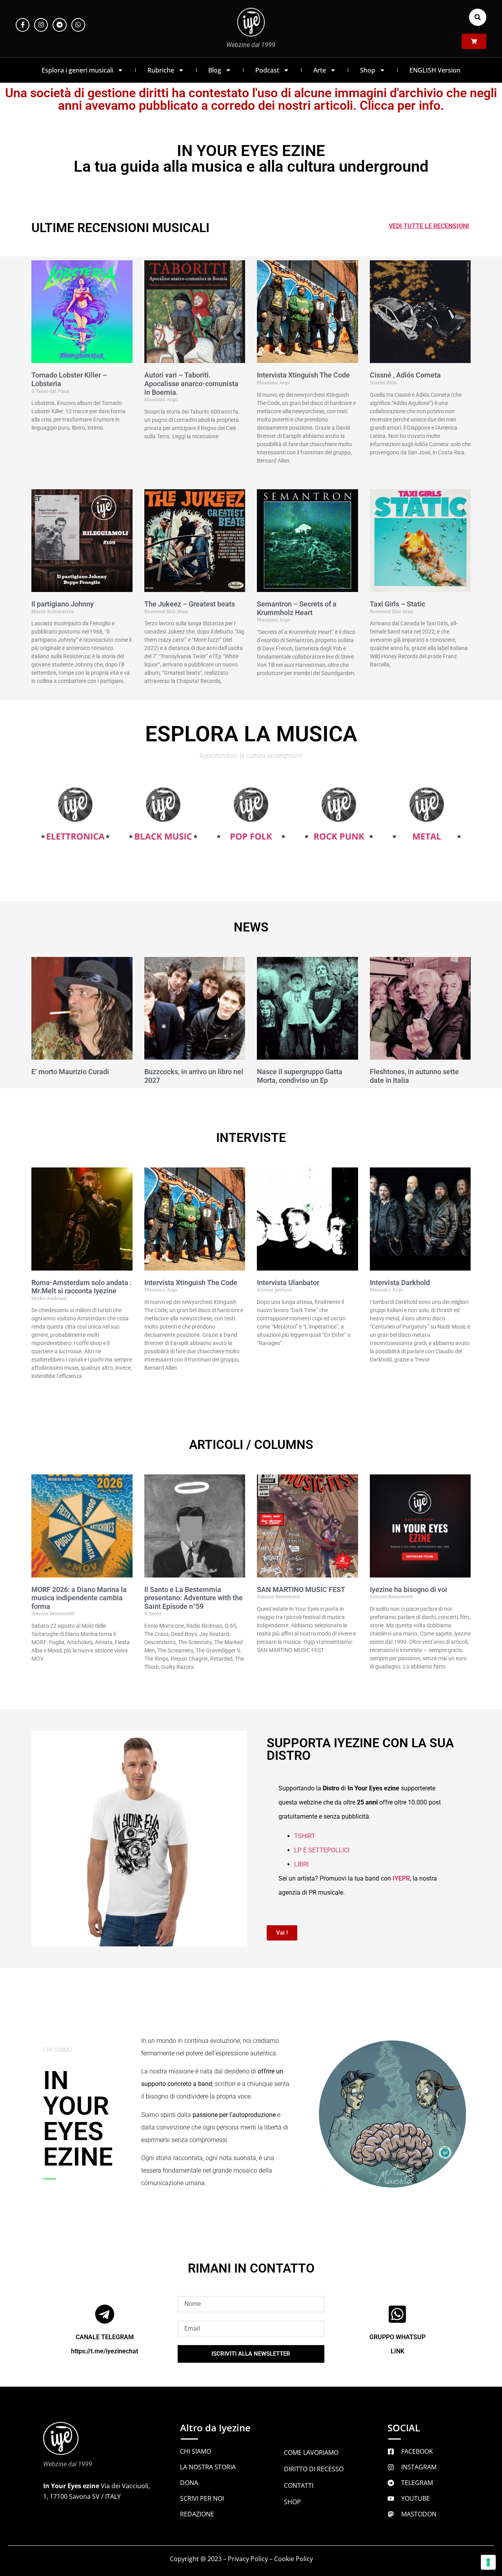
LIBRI (301, 1864)
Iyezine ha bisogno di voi (408, 1589)
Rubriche (161, 70)
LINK (397, 2351)
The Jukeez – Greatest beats (190, 604)
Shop (368, 70)
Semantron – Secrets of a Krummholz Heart (297, 608)
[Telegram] (59, 25)
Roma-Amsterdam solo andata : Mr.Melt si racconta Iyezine (82, 1287)
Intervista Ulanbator (288, 1283)
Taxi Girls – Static (397, 604)
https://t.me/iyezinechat (105, 2351)
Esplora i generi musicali (77, 70)
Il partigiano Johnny (63, 604)
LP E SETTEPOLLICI (322, 1850)
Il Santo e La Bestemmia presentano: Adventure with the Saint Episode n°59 (194, 1598)
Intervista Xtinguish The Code (303, 375)
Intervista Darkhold (400, 1283)
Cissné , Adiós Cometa (405, 375)
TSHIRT (305, 1836)
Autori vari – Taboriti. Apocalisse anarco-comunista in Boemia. (191, 383)
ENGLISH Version (435, 70)
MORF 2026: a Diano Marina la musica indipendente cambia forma (79, 1598)
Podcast (267, 70)
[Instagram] (41, 25)
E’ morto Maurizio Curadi (70, 1072)
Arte (320, 70)
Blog (215, 70)
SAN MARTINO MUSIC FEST (301, 1589)
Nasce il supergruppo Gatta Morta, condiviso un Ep (300, 1076)
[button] (478, 17)
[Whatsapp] (78, 25)
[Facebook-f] (23, 25)
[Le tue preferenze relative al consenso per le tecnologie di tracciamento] (488, 2562)
